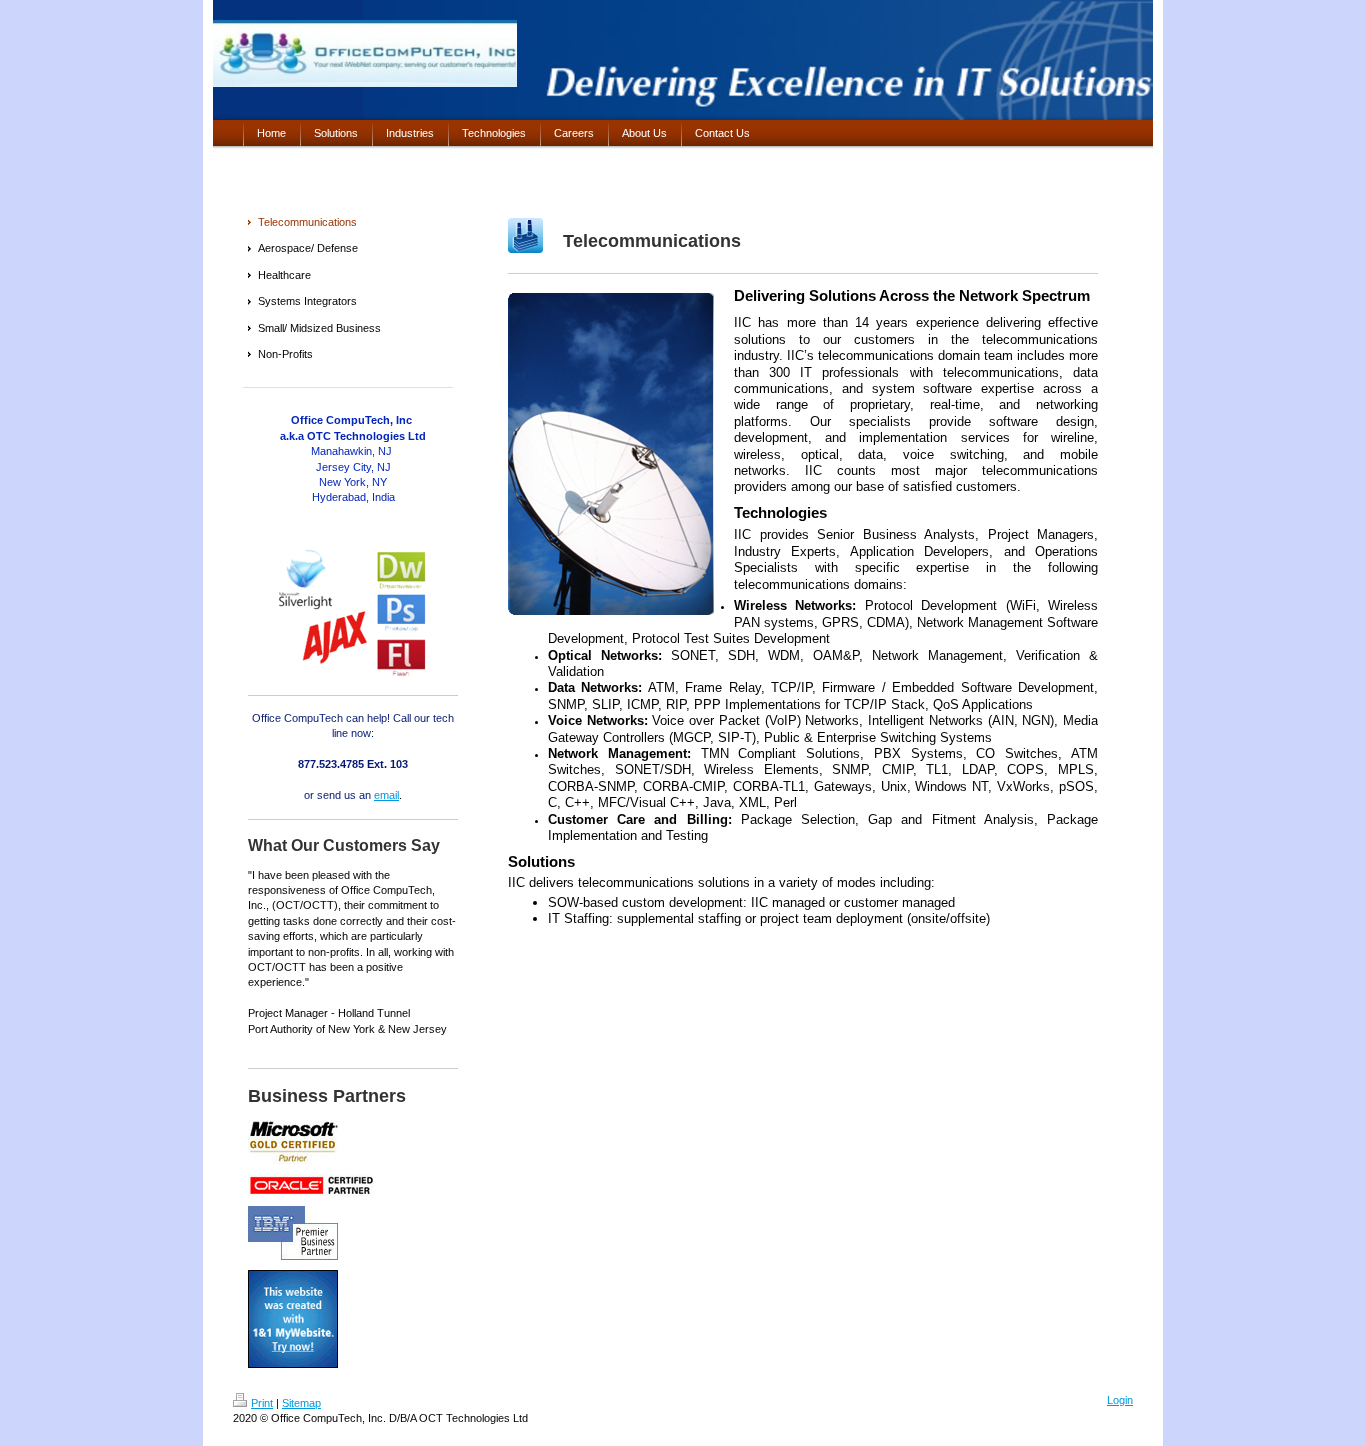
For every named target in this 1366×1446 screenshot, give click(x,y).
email (386, 795)
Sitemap (301, 1403)
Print (262, 1403)
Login (1120, 1400)
